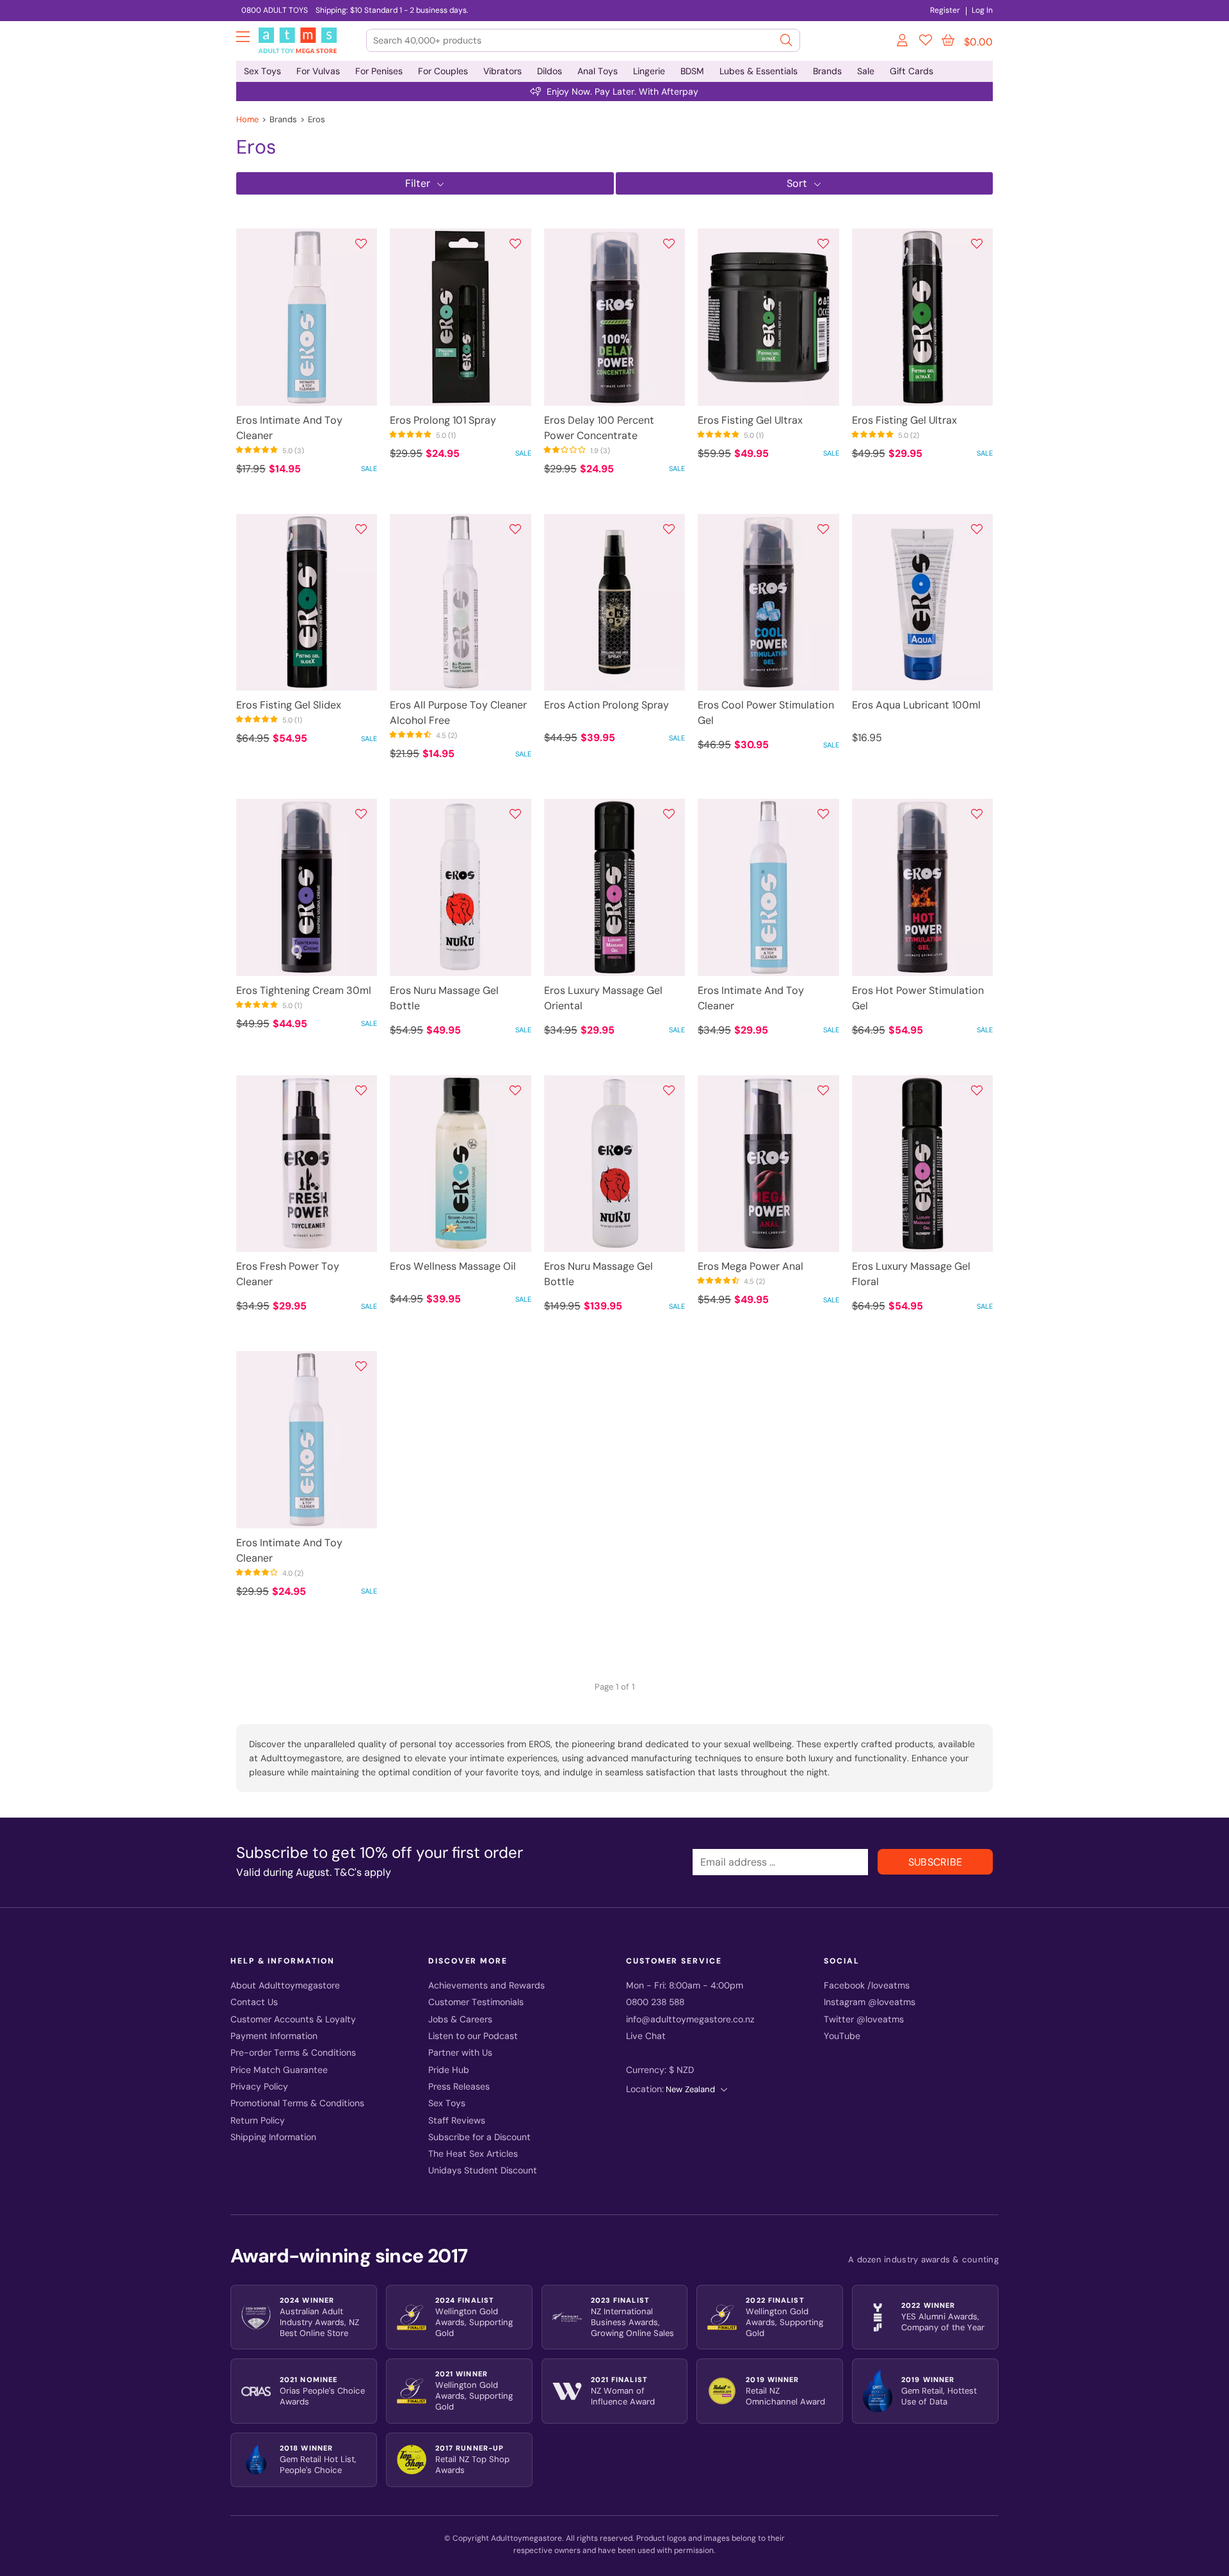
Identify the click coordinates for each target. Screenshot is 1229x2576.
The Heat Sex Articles (473, 2154)
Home (247, 119)
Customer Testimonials (476, 2002)
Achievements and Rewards (486, 1986)
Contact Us (254, 2002)
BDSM (692, 71)
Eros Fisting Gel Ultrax (750, 420)
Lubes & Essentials (759, 71)
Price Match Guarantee (279, 2070)
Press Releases (459, 2087)
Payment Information (274, 2036)
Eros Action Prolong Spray (606, 705)
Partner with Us (460, 2053)
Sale (866, 71)
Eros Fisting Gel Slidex (289, 705)
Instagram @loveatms (870, 2002)
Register (945, 10)
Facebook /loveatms (867, 1986)
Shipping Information (273, 2137)
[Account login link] (903, 42)
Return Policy (258, 2121)
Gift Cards (912, 71)
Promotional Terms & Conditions (297, 2103)
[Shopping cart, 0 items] (948, 40)
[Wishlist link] (926, 42)
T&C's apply (363, 1872)
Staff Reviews (457, 2121)
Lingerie (649, 71)
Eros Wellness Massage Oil (453, 1266)
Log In (982, 10)
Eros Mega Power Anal (751, 1266)
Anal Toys (598, 71)
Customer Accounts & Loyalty (293, 2020)
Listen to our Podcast (473, 2036)
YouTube (842, 2036)
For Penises (379, 71)
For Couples (443, 71)
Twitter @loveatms (864, 2020)
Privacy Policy (259, 2087)
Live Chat (646, 2036)
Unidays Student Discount (483, 2171)
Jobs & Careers (460, 2020)
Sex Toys (262, 71)
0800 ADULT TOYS (275, 10)
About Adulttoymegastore (285, 1986)
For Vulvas (318, 71)
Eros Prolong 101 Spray (443, 420)
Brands (827, 71)
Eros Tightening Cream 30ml (304, 990)
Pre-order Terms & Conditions (293, 2053)
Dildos (550, 71)
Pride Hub (449, 2070)
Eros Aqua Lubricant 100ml (916, 705)
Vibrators (502, 71)
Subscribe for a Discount (479, 2137)
